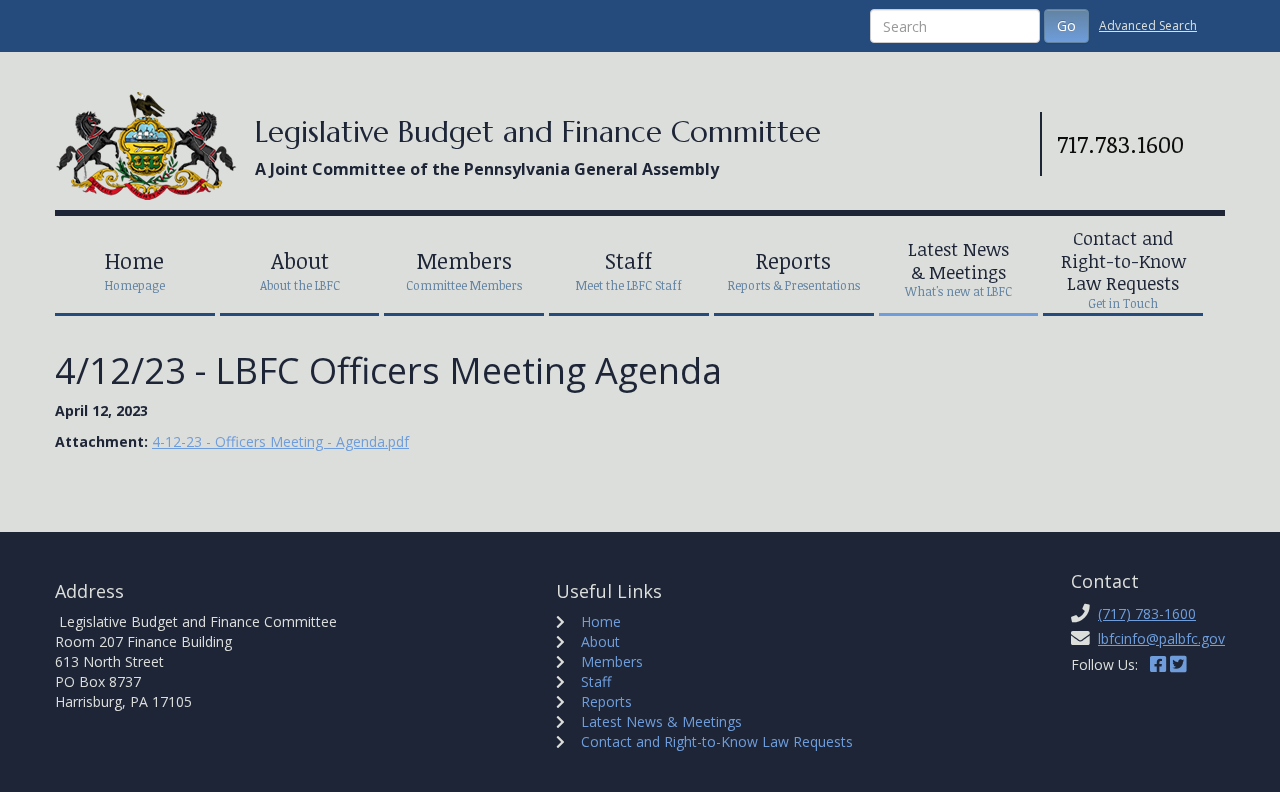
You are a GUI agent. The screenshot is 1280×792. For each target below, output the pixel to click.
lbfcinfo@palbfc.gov (1161, 638)
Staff (596, 681)
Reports (606, 701)
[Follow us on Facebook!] (1158, 664)
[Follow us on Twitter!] (1178, 664)
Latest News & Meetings (661, 721)
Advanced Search (1148, 25)
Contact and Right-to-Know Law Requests (717, 741)
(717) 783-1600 (1147, 613)
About (600, 641)
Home (601, 621)
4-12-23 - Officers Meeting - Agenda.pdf (280, 441)
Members (612, 661)
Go (1066, 25)
